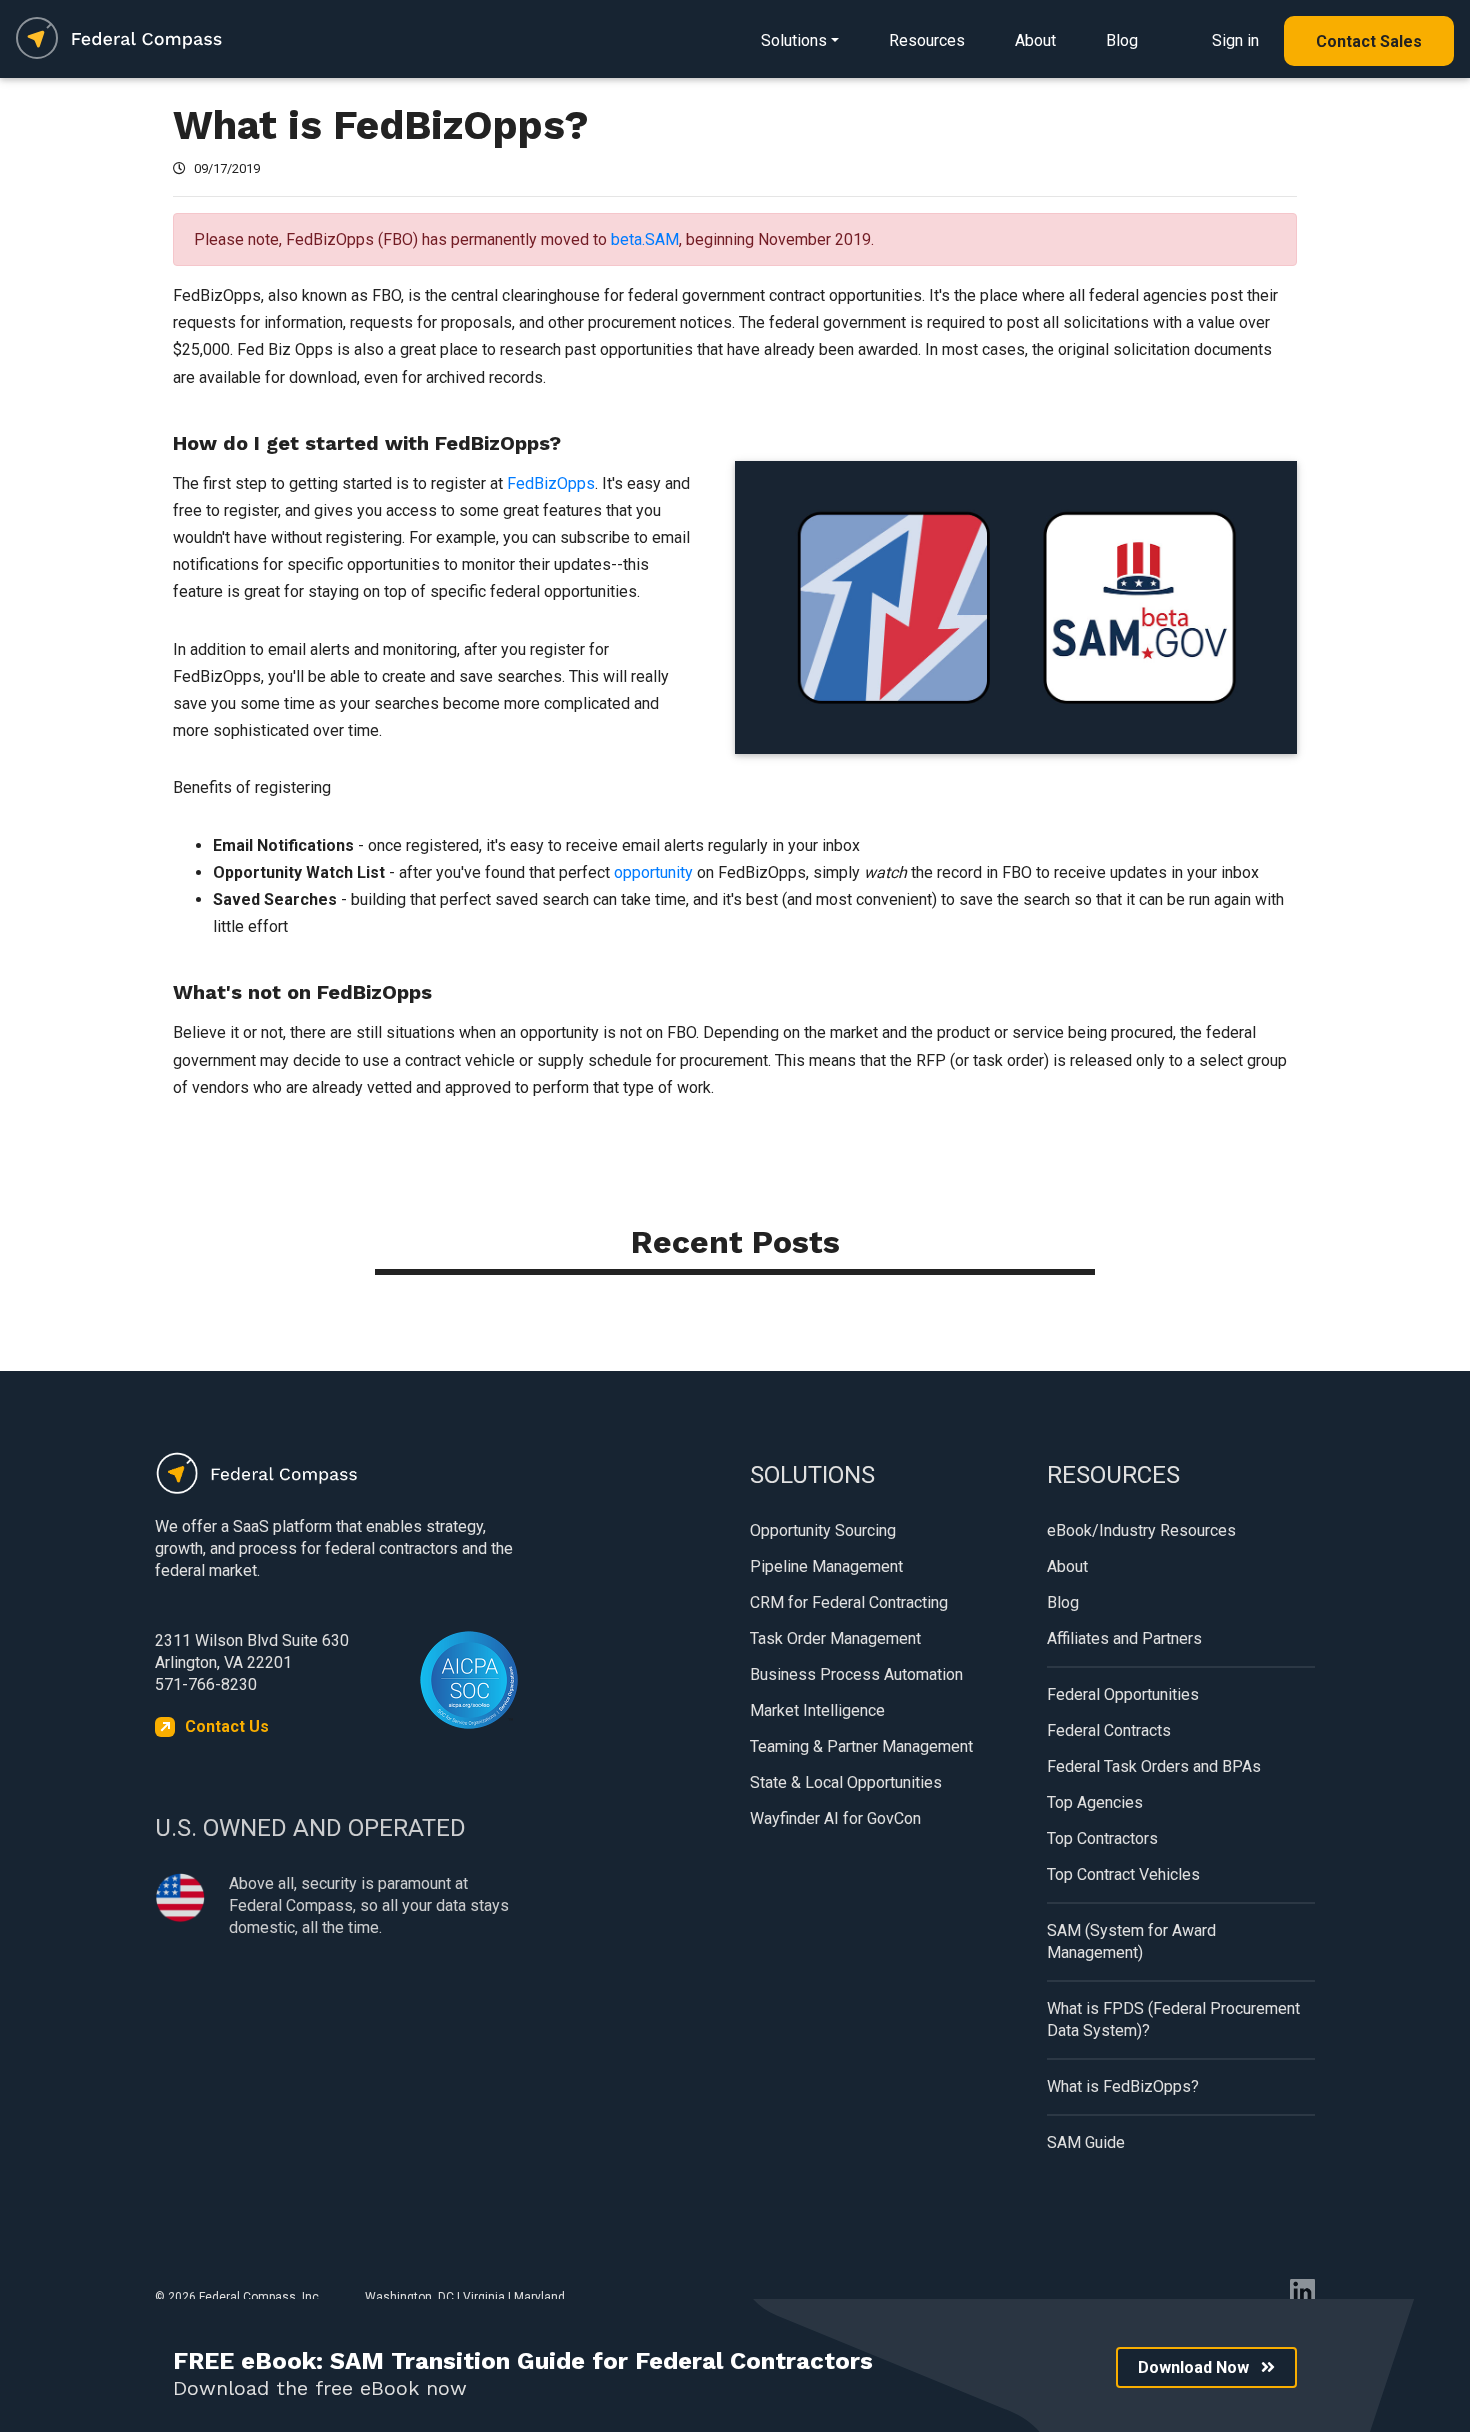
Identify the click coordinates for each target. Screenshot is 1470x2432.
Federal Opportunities (1123, 1694)
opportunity (655, 872)
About (1035, 40)
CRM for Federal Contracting (849, 1602)
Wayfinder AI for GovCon (835, 1818)
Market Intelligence (817, 1710)
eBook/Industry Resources (1141, 1530)
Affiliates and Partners (1124, 1638)
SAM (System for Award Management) (1131, 1941)
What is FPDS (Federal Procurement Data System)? (1173, 2019)
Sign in (1235, 40)
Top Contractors (1102, 1838)
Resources (927, 40)
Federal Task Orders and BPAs (1154, 1766)
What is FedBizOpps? (1123, 2086)
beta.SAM (645, 239)
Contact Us (227, 1726)
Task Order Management (835, 1638)
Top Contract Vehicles (1123, 1874)
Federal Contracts (1109, 1730)
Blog (1122, 40)
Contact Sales (1369, 41)
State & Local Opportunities (846, 1782)
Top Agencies (1095, 1802)
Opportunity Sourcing (823, 1530)
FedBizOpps (551, 483)
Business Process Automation (856, 1674)
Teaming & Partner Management (861, 1746)
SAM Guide (1086, 2142)
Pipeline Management (826, 1566)
